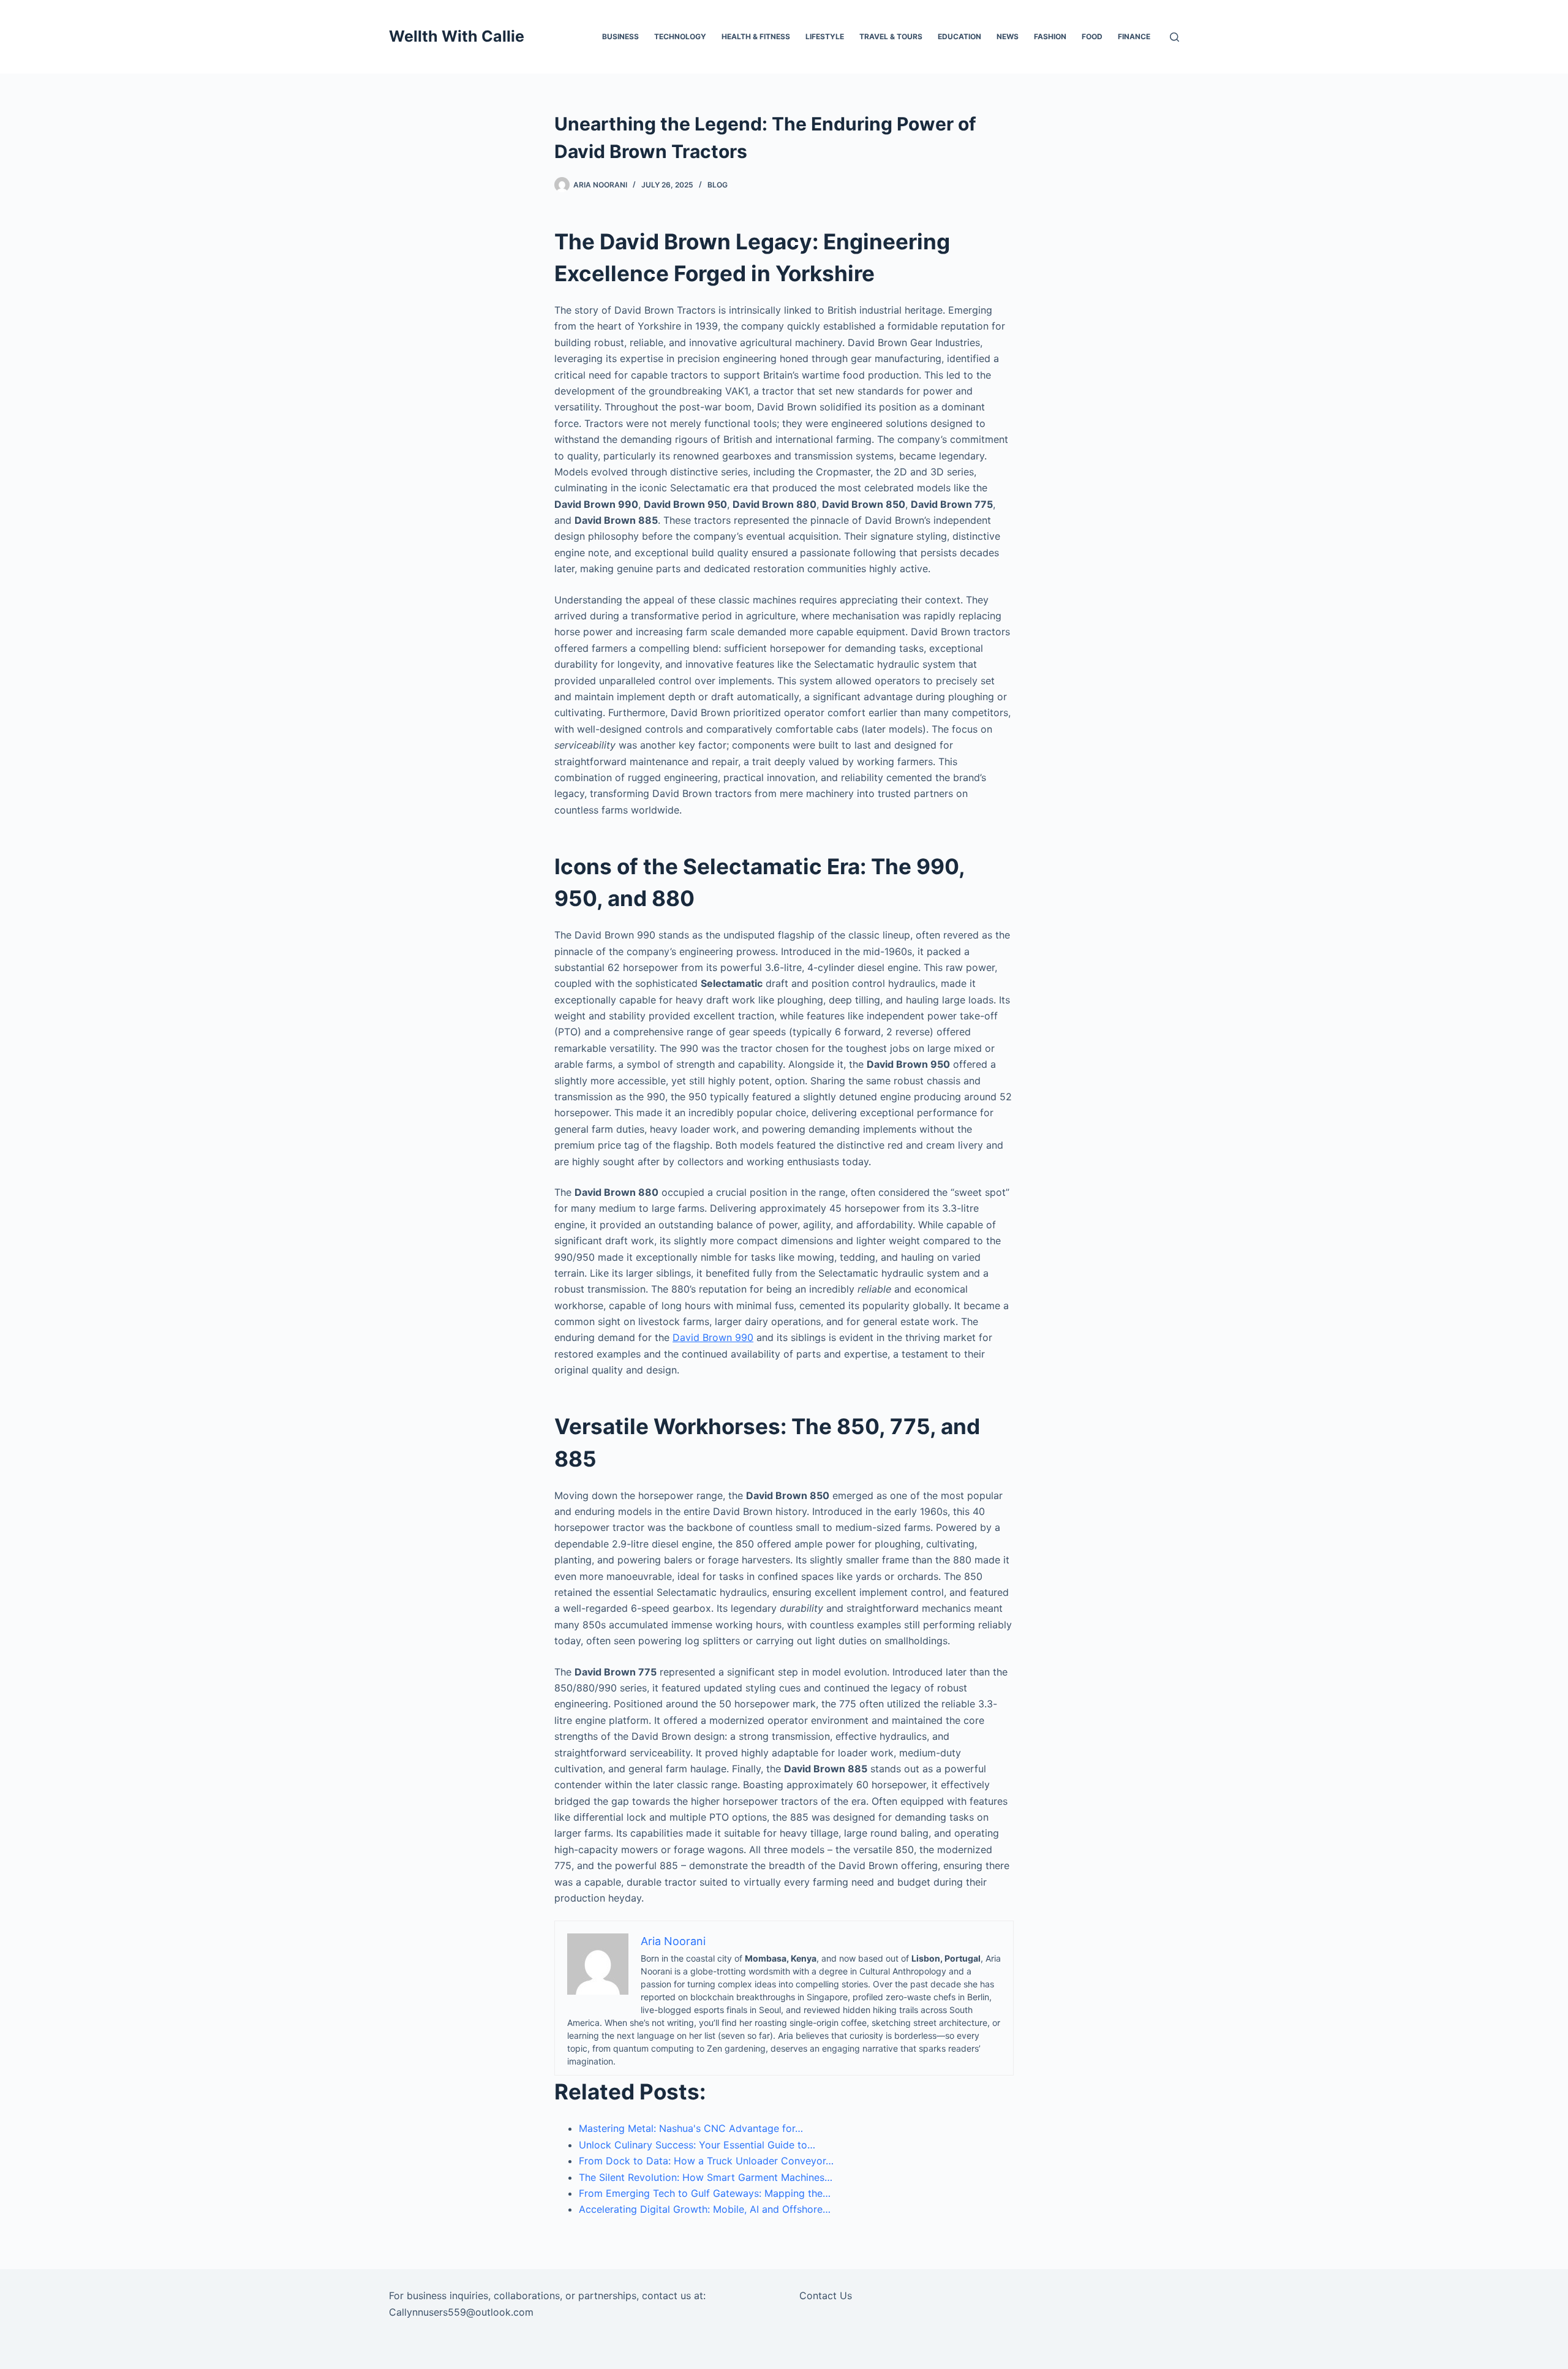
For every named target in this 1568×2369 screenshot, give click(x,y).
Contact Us (826, 2295)
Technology (680, 36)
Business (620, 36)
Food (1092, 36)
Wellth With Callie (457, 36)
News (1008, 36)
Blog (718, 185)
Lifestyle (825, 36)
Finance (1134, 36)
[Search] (1174, 37)
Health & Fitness (756, 36)
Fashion (1050, 36)
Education (959, 36)
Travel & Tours (891, 36)
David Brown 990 (713, 1337)
